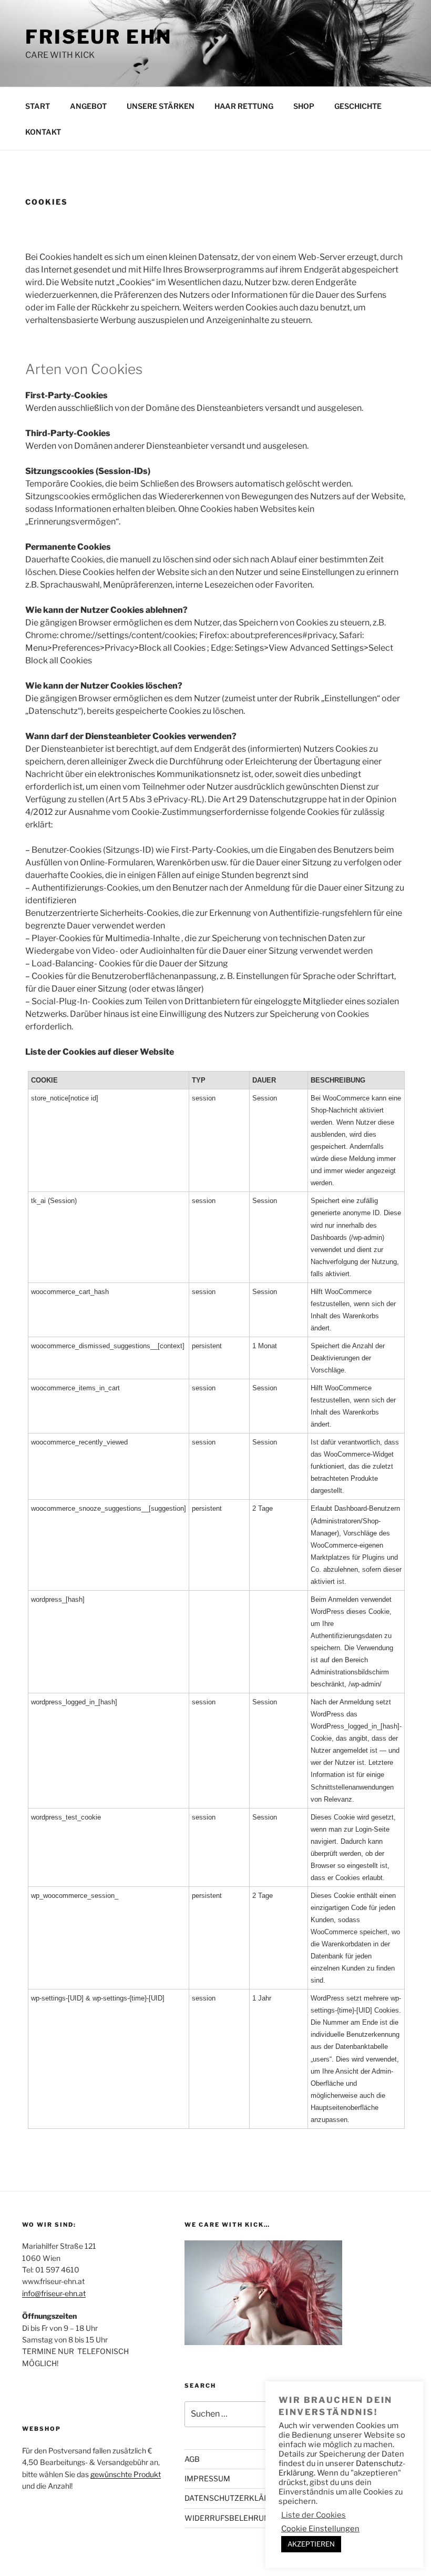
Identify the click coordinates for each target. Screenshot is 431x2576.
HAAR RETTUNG (244, 106)
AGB (192, 2459)
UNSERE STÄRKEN (161, 106)
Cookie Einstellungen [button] (320, 2529)
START (38, 106)
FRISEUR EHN (99, 37)
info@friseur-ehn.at (54, 2293)
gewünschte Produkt (126, 2474)
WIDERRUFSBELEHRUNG (230, 2518)
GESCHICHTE (358, 106)
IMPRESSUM (207, 2478)
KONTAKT (43, 132)
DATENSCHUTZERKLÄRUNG (235, 2498)
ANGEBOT (88, 106)
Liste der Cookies (314, 2515)
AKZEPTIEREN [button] (311, 2544)
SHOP (304, 106)
